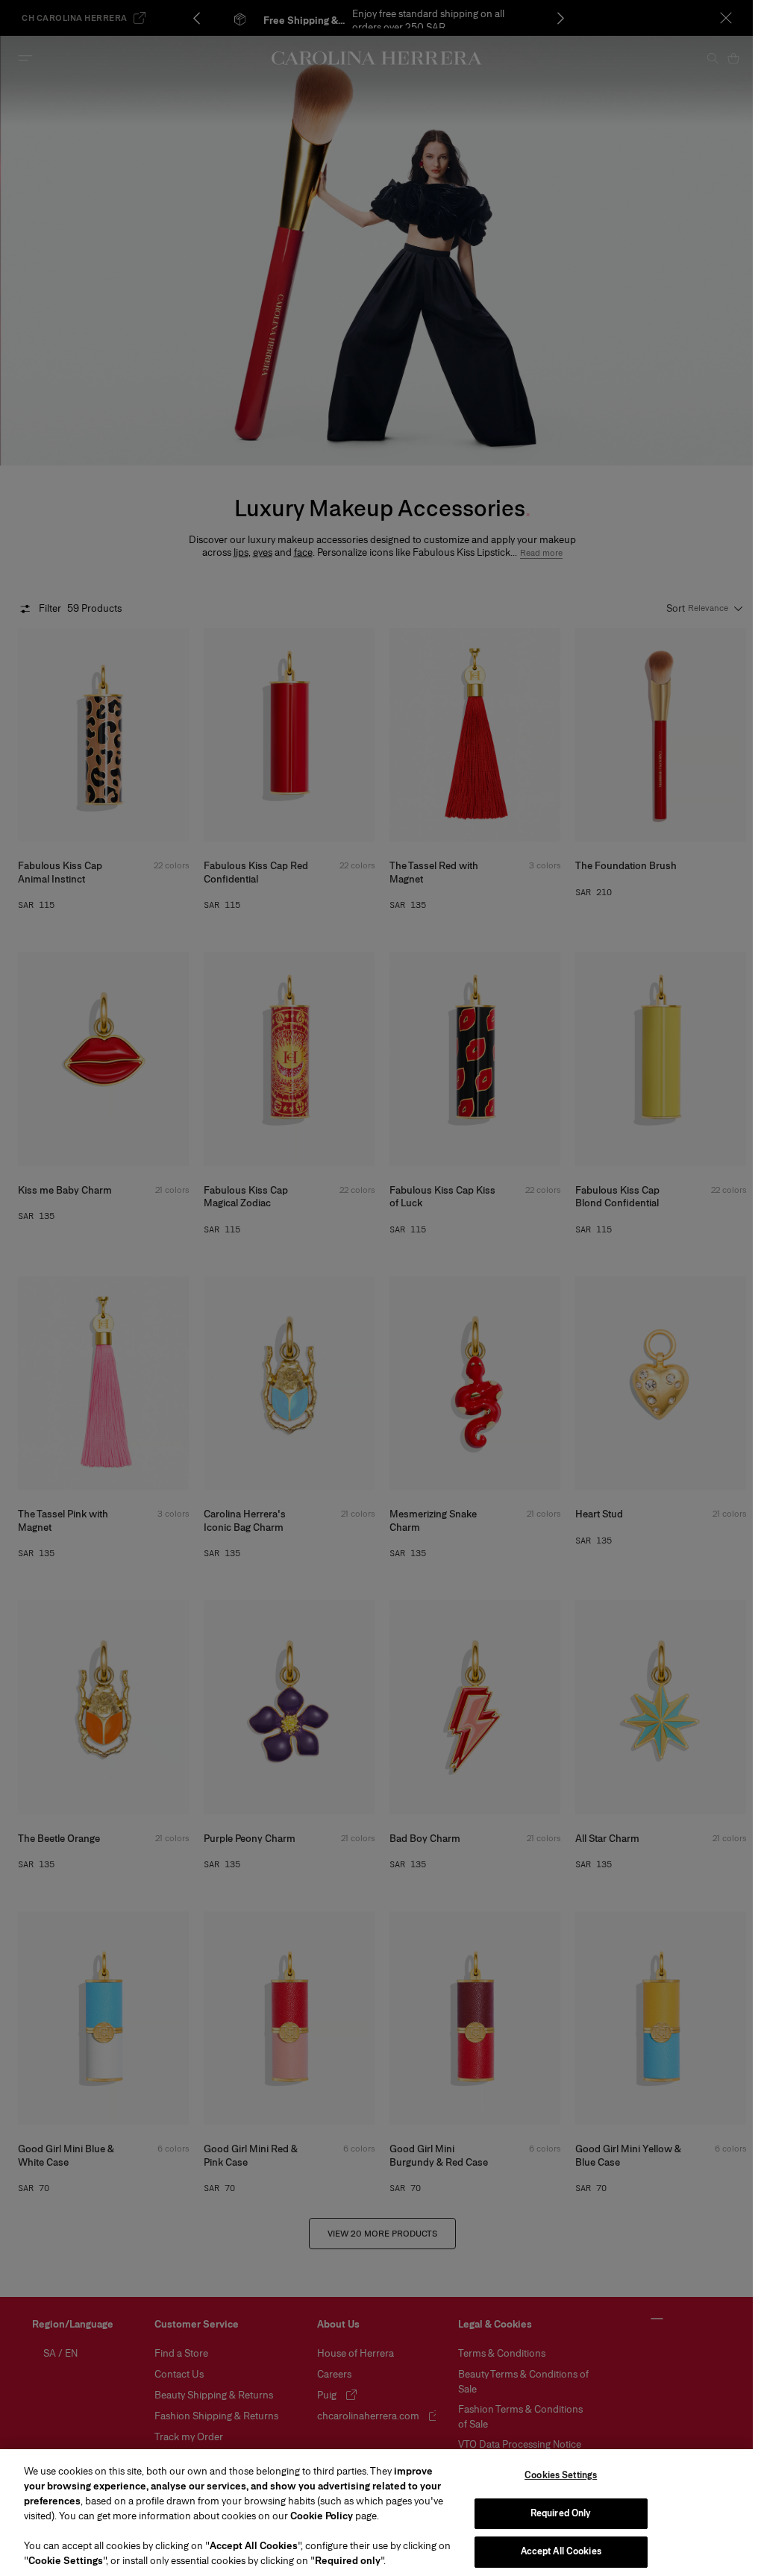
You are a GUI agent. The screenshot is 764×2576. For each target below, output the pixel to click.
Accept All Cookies (561, 2551)
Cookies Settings (561, 2475)
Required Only (561, 2513)
